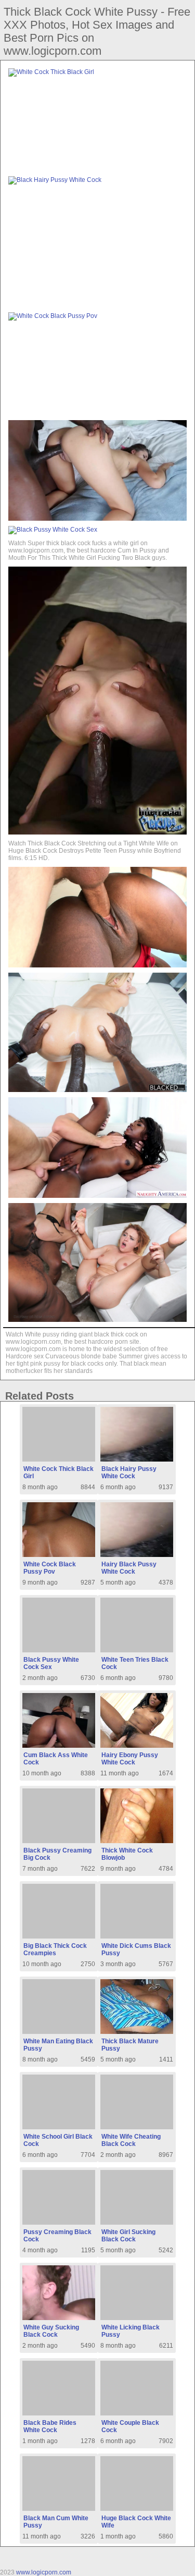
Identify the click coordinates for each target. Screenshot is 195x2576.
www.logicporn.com (44, 2572)
